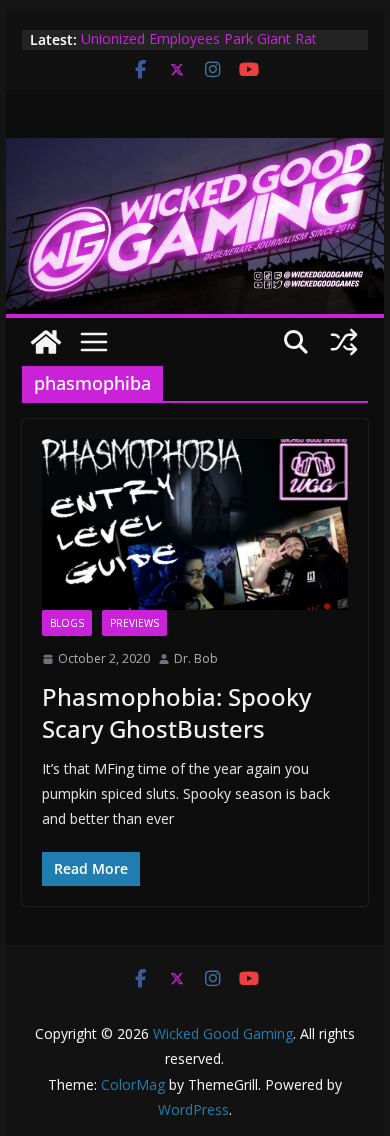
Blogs (67, 623)
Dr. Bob (196, 658)
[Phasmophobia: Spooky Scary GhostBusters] (195, 524)
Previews (134, 623)
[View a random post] (344, 342)
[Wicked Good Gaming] (195, 152)
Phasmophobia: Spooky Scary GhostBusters (176, 712)
